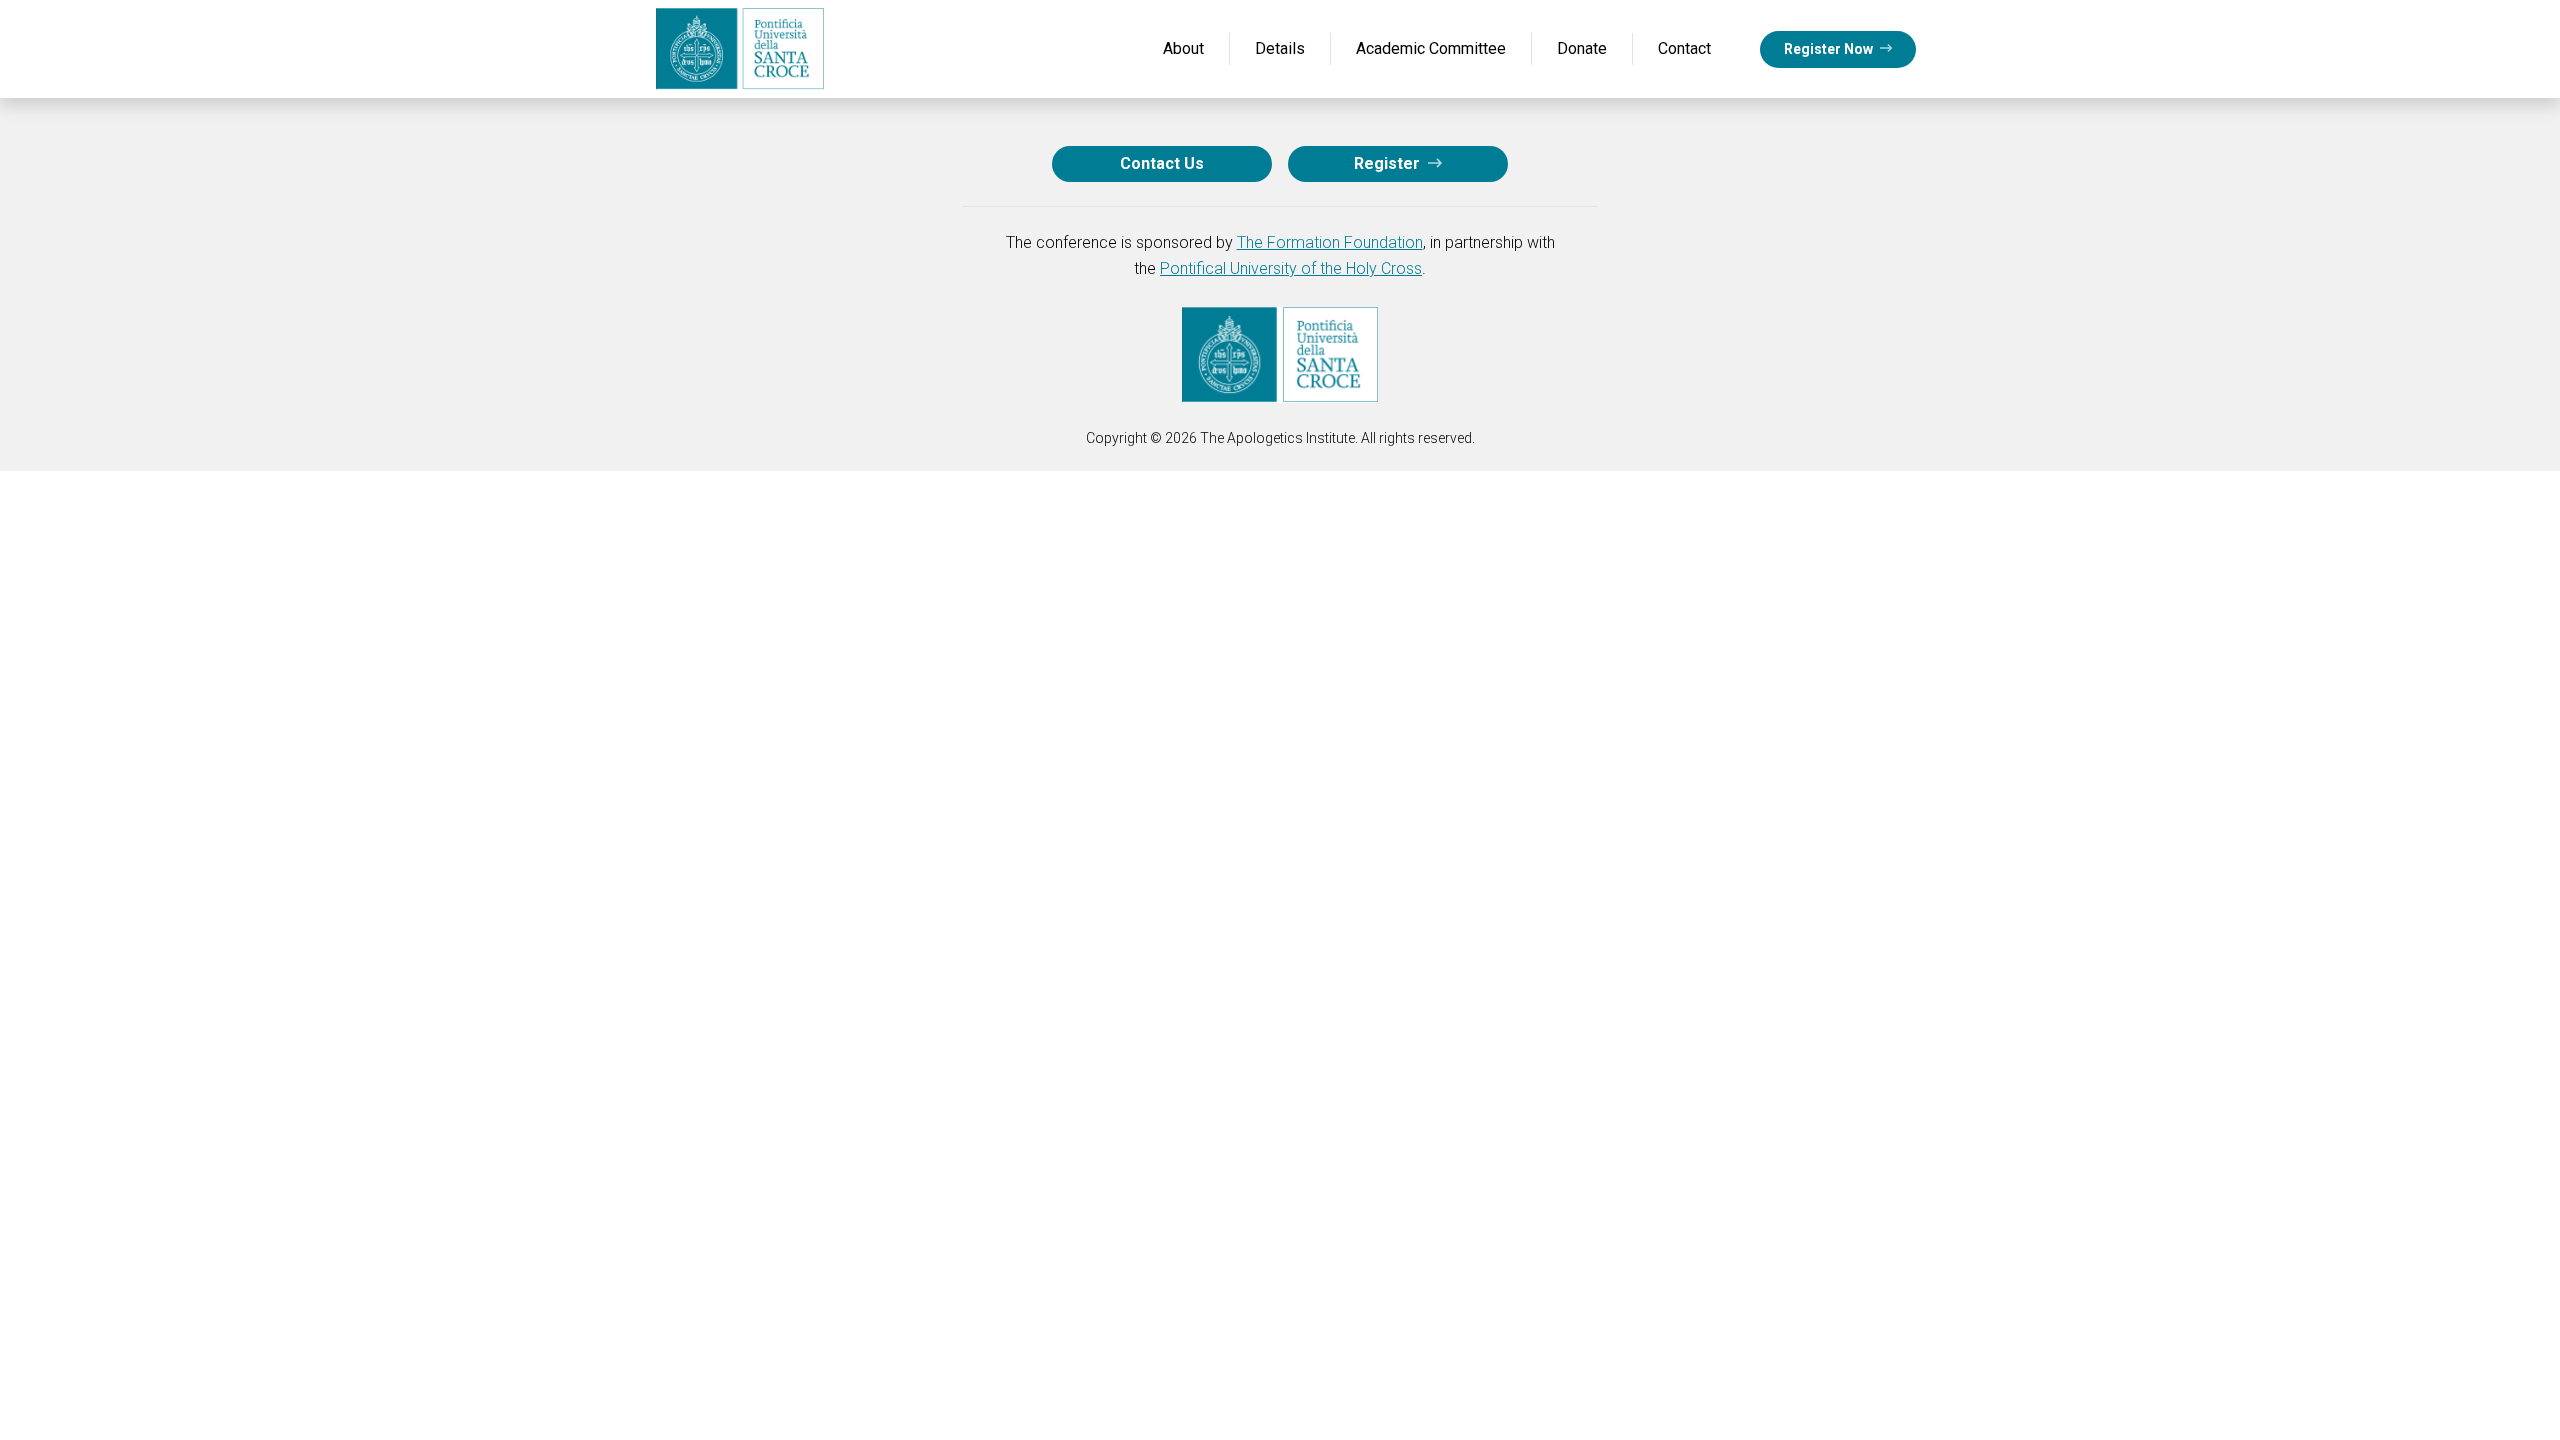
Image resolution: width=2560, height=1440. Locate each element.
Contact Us (1162, 163)
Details (1280, 48)
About (1183, 48)
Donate (1582, 48)
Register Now (1830, 49)
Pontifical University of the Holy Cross (1291, 268)
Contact (1684, 48)
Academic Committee (1431, 48)
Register (1389, 163)
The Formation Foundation (1330, 242)
